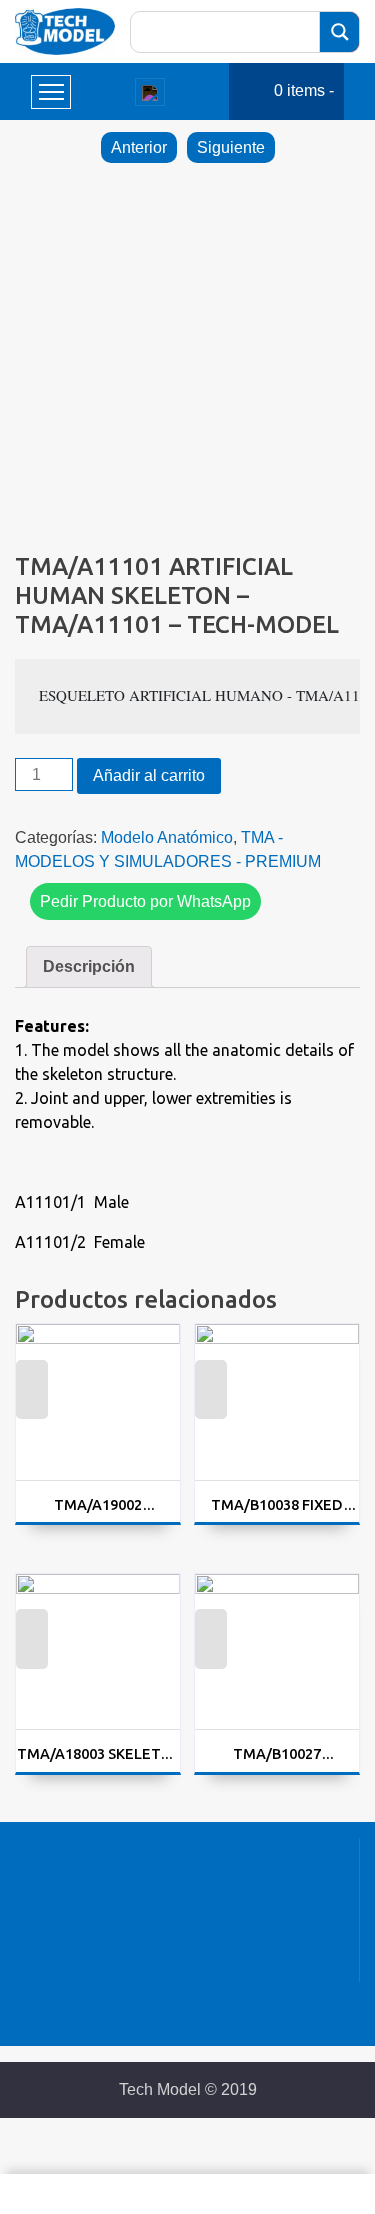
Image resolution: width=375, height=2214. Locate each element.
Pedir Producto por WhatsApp (145, 901)
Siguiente (231, 147)
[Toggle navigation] (150, 92)
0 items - (304, 90)
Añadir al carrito (149, 775)
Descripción (89, 966)
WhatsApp (31, 1401)
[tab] (89, 967)
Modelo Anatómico (167, 837)
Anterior (139, 147)
